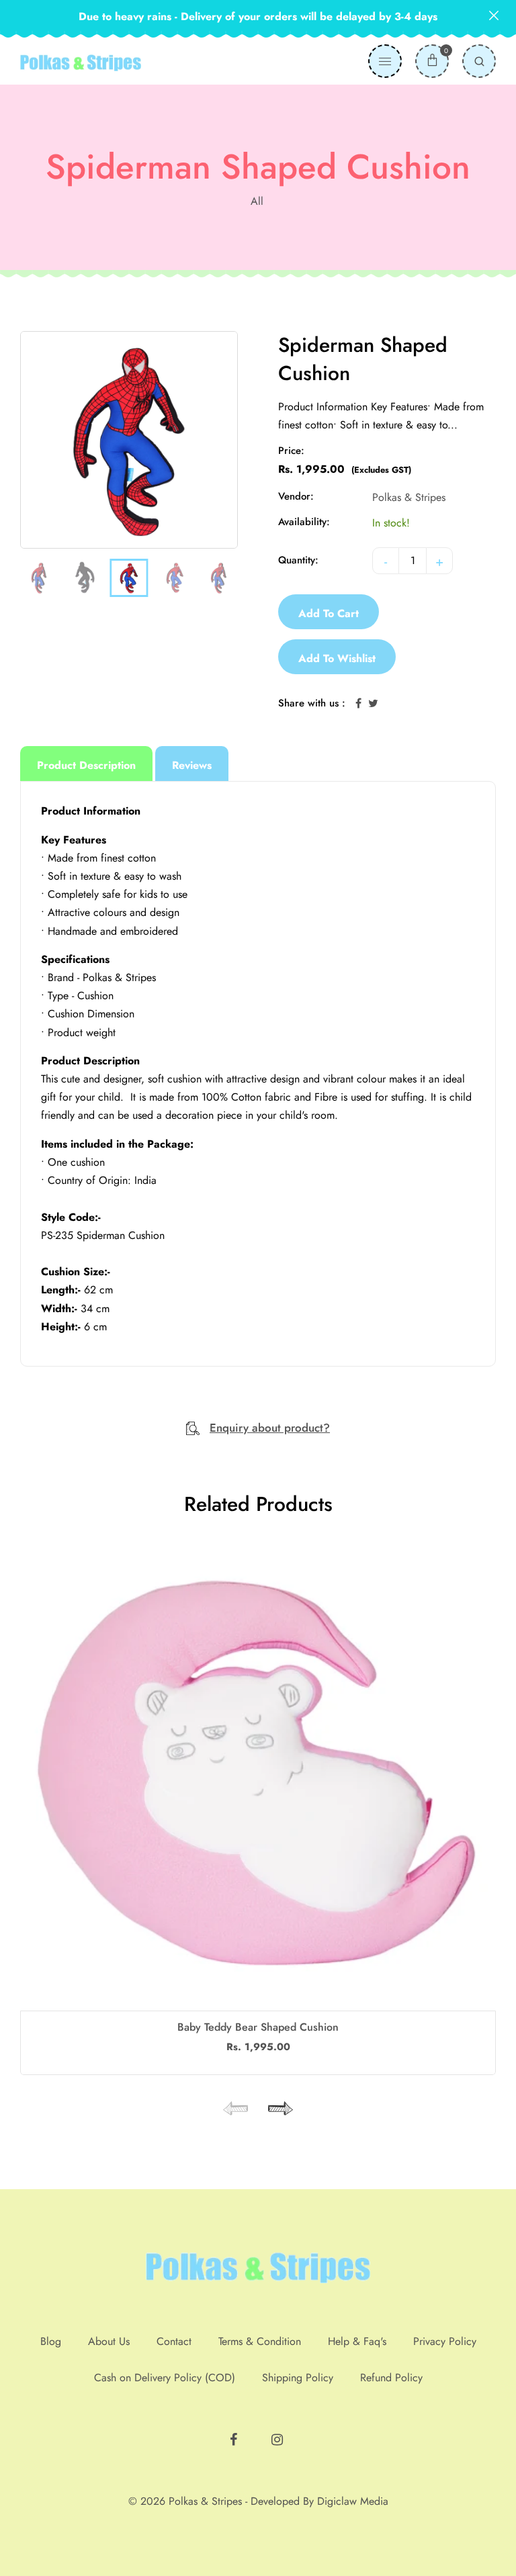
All (257, 201)
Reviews (192, 765)
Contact (174, 2341)
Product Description (86, 765)
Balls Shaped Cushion (258, 2027)
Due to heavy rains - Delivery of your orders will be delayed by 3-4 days (258, 16)
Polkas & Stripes (409, 497)
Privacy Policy (445, 2341)
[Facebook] (235, 2434)
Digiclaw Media (353, 2501)
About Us (109, 2341)
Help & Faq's (357, 2341)
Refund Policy (391, 2378)
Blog (51, 2341)
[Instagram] (279, 2434)
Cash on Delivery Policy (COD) (165, 2378)
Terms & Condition (260, 2341)
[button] (278, 2109)
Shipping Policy (298, 2378)
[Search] (479, 61)
